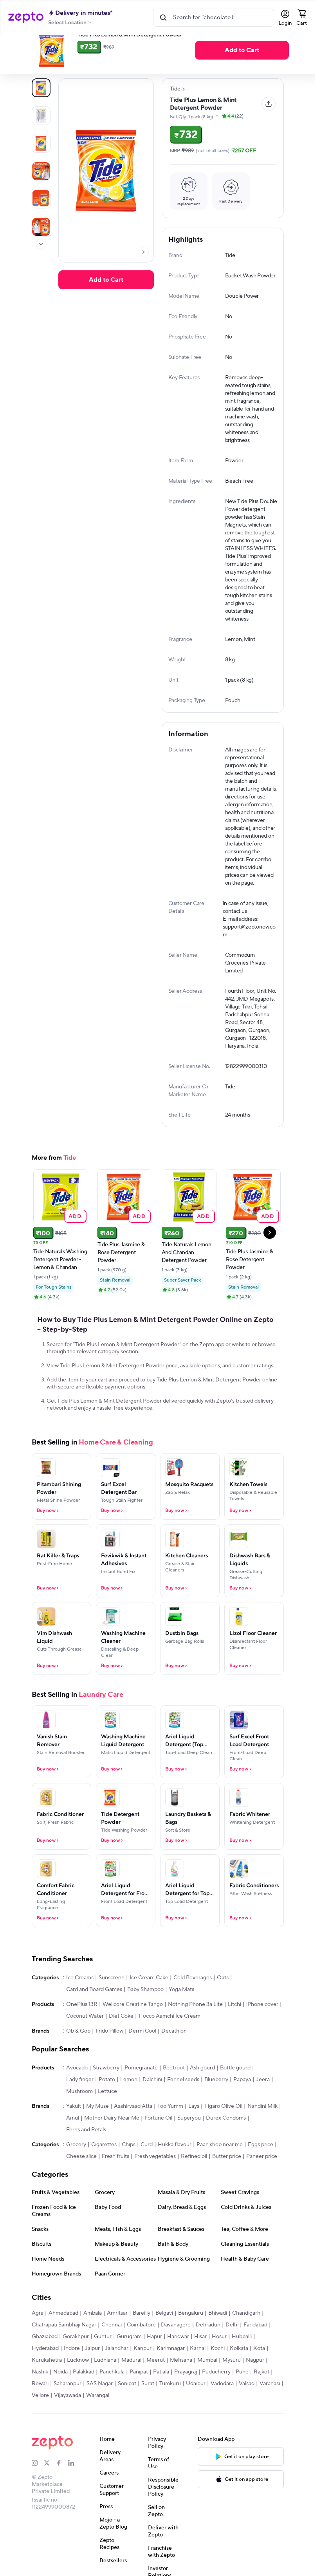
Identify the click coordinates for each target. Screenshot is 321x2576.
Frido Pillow (109, 2056)
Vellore (40, 2420)
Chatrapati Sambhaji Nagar (64, 2350)
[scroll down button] (41, 244)
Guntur (103, 2362)
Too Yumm (170, 2131)
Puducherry (216, 2397)
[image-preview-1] (41, 116)
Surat (148, 2409)
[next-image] (143, 252)
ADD (75, 1241)
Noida (60, 2397)
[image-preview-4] (41, 199)
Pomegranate (141, 2093)
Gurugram (129, 2362)
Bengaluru (191, 2338)
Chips (129, 2170)
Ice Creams (80, 2003)
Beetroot (174, 2093)
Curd (147, 2170)
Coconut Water (85, 2041)
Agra (38, 2338)
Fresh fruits (115, 2181)
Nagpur (255, 2385)
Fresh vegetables (155, 2181)
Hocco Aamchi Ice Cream (170, 2041)
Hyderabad (45, 2373)
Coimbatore (141, 2350)
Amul (73, 2143)
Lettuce (107, 2116)
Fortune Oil (158, 2143)
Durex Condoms (226, 2143)
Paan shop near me (220, 2170)
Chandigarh (246, 2338)
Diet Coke (121, 2041)
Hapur (154, 2362)
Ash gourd (202, 2093)
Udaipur (196, 2409)
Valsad (247, 2409)
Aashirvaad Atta (133, 2131)
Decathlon (174, 2056)
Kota (259, 2373)
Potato (107, 2105)
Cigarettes (104, 2170)
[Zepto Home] (26, 18)
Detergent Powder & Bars (144, 53)
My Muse (97, 2131)
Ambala (93, 2338)
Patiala (161, 2397)
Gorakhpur (76, 2362)
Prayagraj (186, 2397)
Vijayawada (68, 2420)
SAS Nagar (100, 2409)
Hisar (200, 2362)
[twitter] (50, 2488)
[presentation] (52, 53)
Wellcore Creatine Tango (133, 2029)
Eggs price (261, 2170)
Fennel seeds (183, 2105)
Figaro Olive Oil (223, 2131)
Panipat (139, 2397)
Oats (223, 2003)
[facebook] (62, 2488)
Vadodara (222, 2409)
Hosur (219, 2362)
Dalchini (152, 2105)
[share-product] (269, 104)
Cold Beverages (193, 2003)
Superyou (189, 2143)
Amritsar (117, 2338)
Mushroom (79, 2116)
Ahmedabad (63, 2338)
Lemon (129, 2105)
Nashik (40, 2397)
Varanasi (270, 2409)
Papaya (242, 2105)
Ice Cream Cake (149, 2003)
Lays (194, 2131)
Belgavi (164, 2338)
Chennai (112, 2350)
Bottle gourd (235, 2093)
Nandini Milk (262, 2131)
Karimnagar (171, 2373)
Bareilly (142, 2338)
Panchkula (112, 2397)
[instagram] (38, 2488)
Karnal (198, 2373)
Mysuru (232, 2385)
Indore (72, 2373)
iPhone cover (262, 2029)
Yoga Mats (181, 2015)
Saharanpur (68, 2409)
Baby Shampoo (145, 2015)
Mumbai (207, 2385)
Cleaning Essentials (80, 53)
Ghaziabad (45, 2362)
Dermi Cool (142, 2056)
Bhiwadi (218, 2338)
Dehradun (208, 2350)
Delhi (232, 2350)
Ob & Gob (78, 2056)
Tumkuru (170, 2409)
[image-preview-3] (41, 171)
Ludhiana (105, 2385)
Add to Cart (106, 280)
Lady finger (80, 2105)
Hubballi (242, 2362)
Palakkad (84, 2397)
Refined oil (194, 2181)
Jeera (263, 2105)
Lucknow (78, 2385)
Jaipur (92, 2373)
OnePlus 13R (82, 2029)
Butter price (227, 2181)
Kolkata (239, 2373)
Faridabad (255, 2350)
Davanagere (176, 2350)
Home (39, 53)
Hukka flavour (175, 2170)
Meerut (156, 2385)
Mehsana (181, 2385)
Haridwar (178, 2362)
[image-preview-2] (41, 143)
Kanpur (142, 2373)
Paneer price (262, 2181)
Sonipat (127, 2409)
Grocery (76, 2170)
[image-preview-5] (41, 227)
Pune (242, 2397)
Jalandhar (117, 2373)
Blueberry (216, 2105)
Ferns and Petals (86, 2155)
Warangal (98, 2420)
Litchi (234, 2029)
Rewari (40, 2409)
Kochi (218, 2373)
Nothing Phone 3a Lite (195, 2029)
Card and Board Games (94, 2015)
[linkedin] (74, 2488)
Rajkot (261, 2397)
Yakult (74, 2131)
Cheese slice (81, 2181)
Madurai (131, 2385)
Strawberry (106, 2093)
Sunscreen (112, 2003)
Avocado (77, 2093)
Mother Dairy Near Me (112, 2143)
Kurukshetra (47, 2385)
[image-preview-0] (41, 88)
